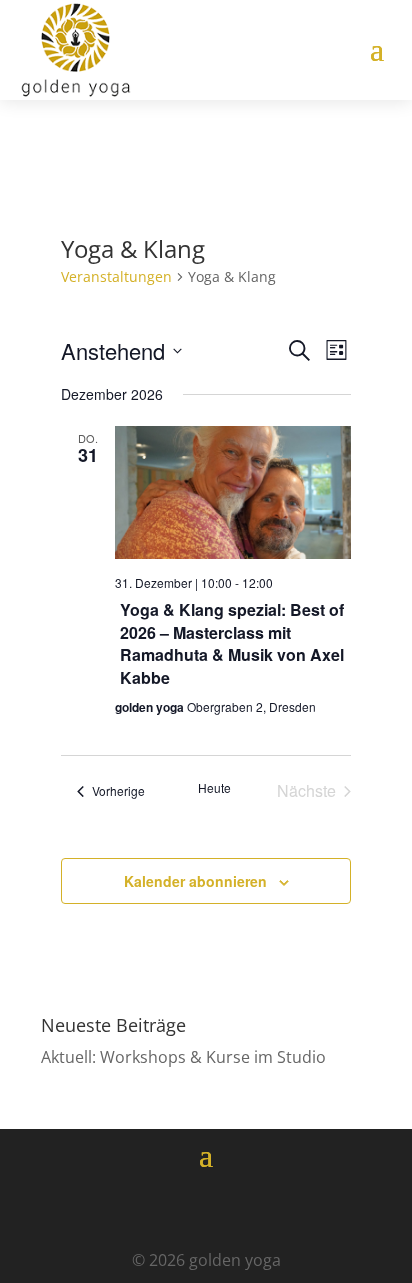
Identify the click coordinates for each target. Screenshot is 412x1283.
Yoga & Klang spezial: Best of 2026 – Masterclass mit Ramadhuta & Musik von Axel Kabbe (232, 643)
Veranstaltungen (116, 276)
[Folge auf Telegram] (262, 1208)
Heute (214, 788)
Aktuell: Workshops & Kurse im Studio (183, 1057)
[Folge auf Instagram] (206, 1208)
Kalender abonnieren (195, 881)
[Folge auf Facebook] (150, 1208)
